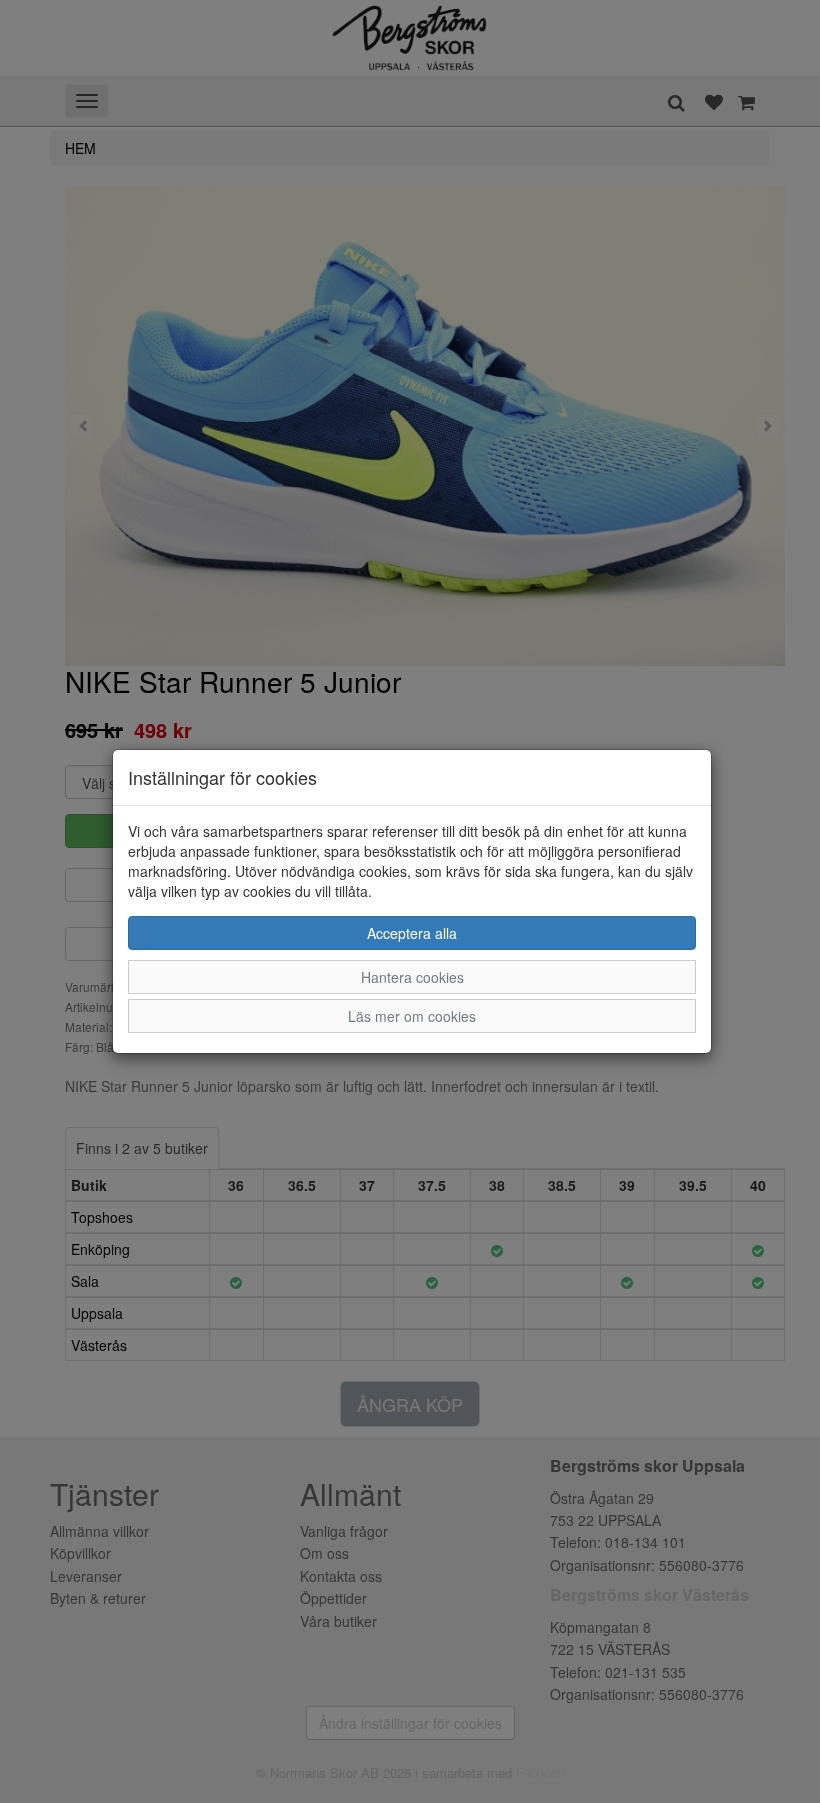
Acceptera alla (412, 933)
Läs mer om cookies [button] (412, 1016)
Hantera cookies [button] (412, 977)
